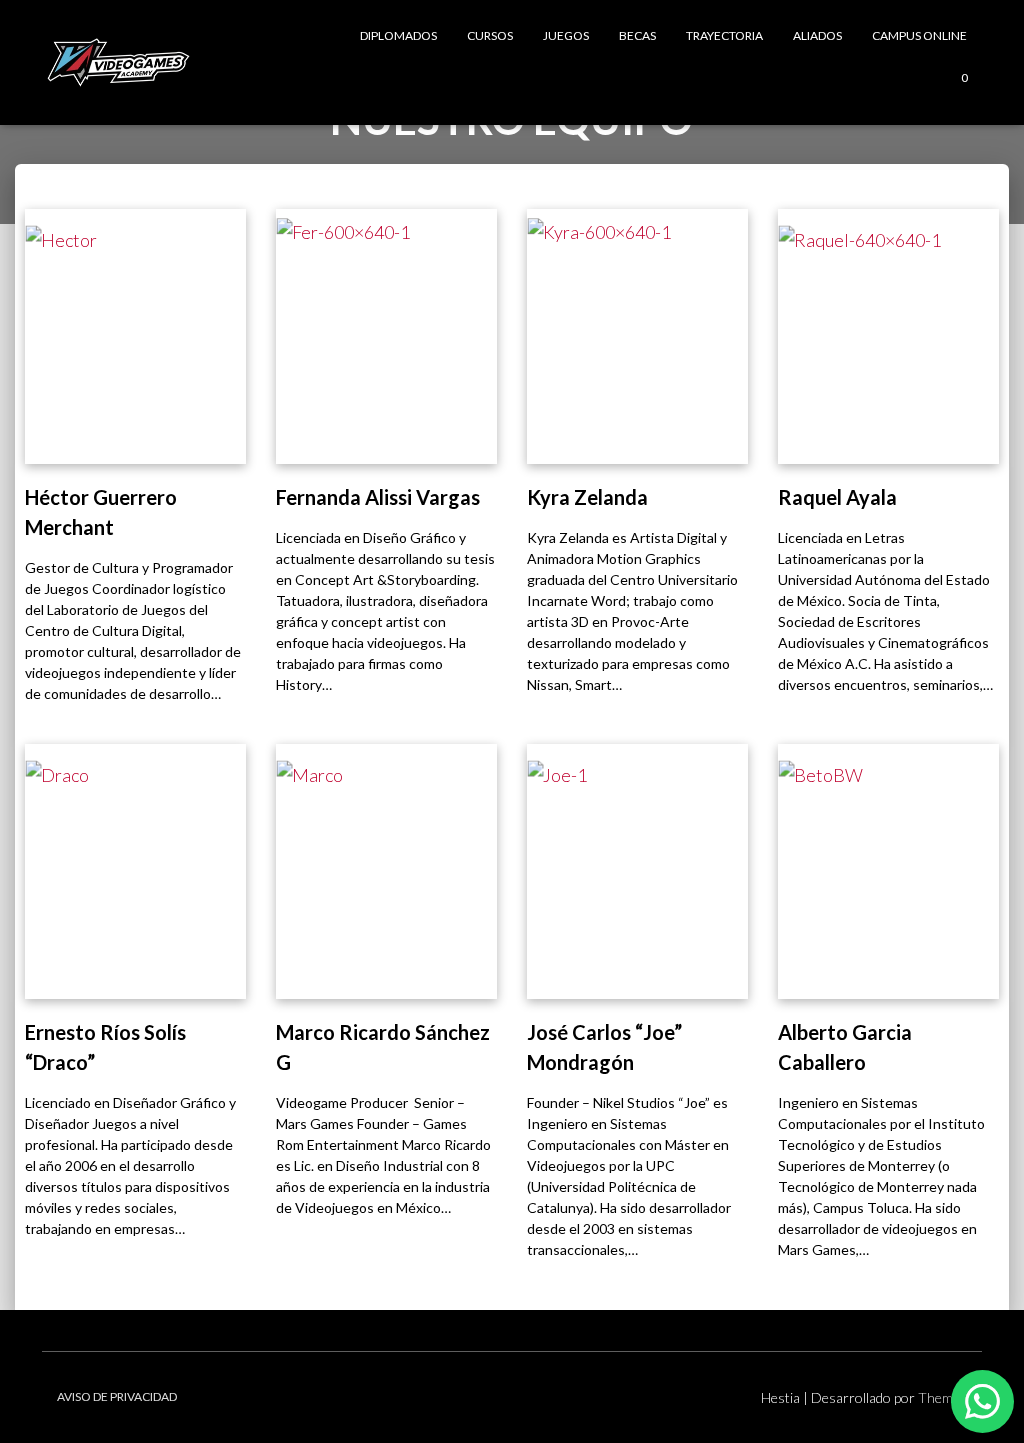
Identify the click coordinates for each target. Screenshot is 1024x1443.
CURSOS (490, 35)
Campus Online (919, 35)
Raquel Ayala (837, 497)
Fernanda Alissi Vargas (378, 497)
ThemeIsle (950, 1397)
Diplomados (398, 35)
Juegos (566, 35)
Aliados (817, 35)
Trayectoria (724, 35)
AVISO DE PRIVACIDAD (117, 1396)
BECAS (637, 35)
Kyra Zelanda (587, 497)
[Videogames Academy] (118, 63)
